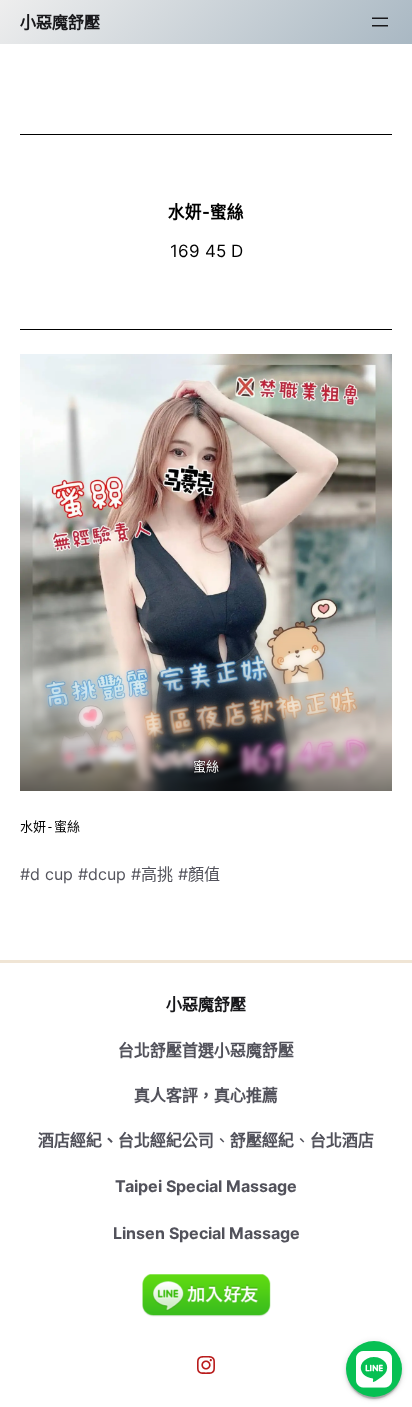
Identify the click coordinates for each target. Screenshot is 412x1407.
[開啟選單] (380, 22)
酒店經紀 (70, 1140)
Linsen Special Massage (206, 1233)
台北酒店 (342, 1140)
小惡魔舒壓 (60, 22)
